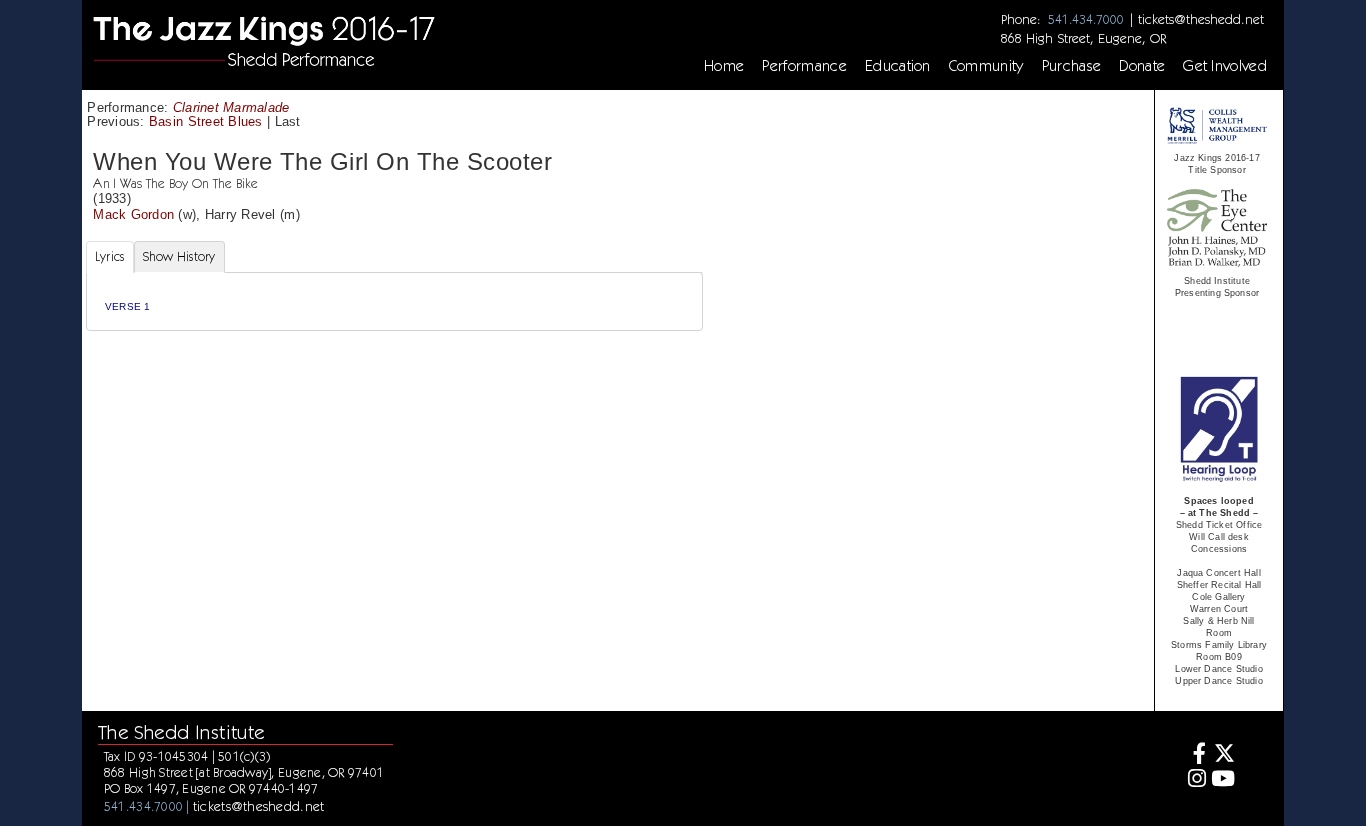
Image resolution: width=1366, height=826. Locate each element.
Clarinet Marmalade (231, 107)
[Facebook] (1194, 755)
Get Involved (1225, 66)
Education (898, 66)
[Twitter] (1223, 755)
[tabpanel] (394, 301)
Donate (1142, 66)
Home (724, 66)
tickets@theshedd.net (1201, 19)
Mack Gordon (133, 214)
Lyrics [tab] (110, 256)
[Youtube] (1223, 780)
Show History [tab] (179, 256)
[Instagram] (1194, 780)
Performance (804, 66)
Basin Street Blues (206, 121)
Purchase (1072, 66)
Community (986, 66)
